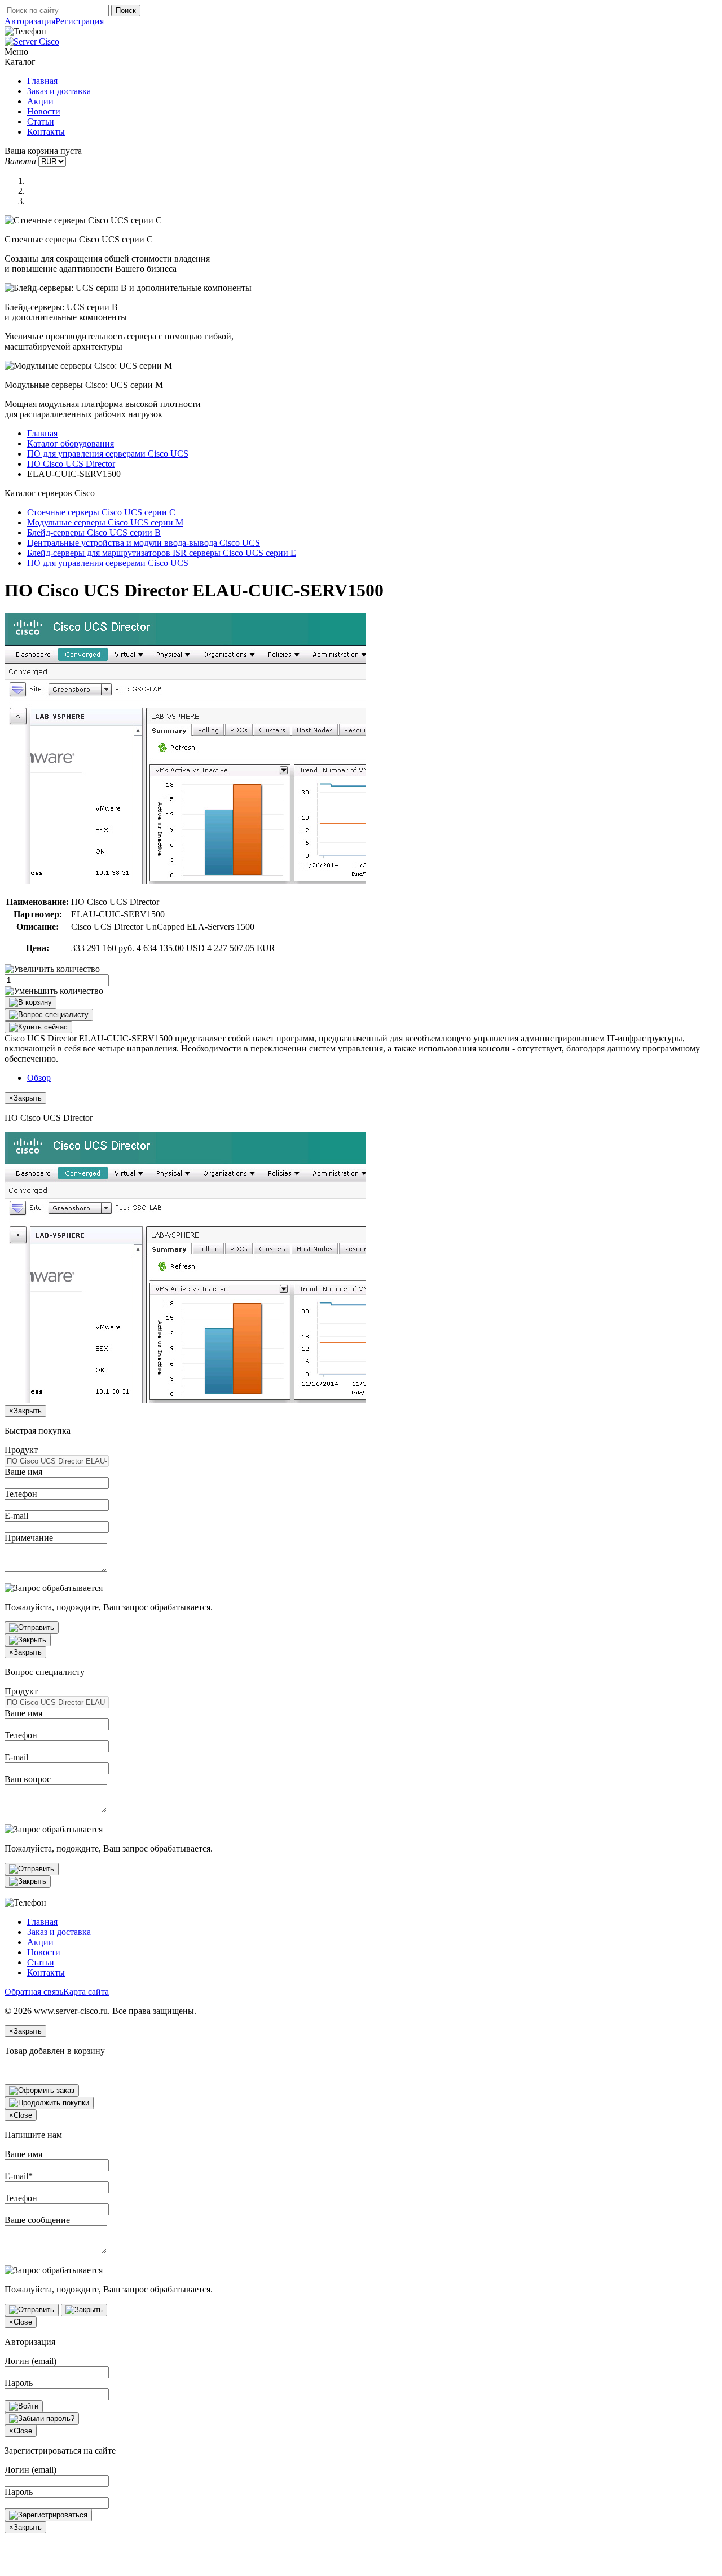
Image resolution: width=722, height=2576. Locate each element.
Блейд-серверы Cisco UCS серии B (94, 533)
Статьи (41, 121)
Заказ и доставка (59, 91)
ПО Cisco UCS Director (71, 464)
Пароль (19, 2383)
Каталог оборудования (71, 443)
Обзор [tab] (39, 1078)
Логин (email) (30, 2361)
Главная (42, 81)
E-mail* (19, 2176)
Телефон (21, 1494)
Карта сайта (86, 1992)
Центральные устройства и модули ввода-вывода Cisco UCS (144, 543)
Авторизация (30, 21)
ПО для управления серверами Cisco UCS (108, 454)
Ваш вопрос (28, 1779)
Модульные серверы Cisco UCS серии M (105, 522)
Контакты (46, 132)
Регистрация (80, 21)
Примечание (29, 1538)
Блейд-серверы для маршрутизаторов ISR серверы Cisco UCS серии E (162, 553)
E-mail (16, 1516)
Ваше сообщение (37, 2220)
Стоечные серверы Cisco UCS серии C (101, 512)
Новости (44, 111)
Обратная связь (34, 1992)
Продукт (21, 1450)
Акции (40, 101)
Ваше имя (23, 1472)
